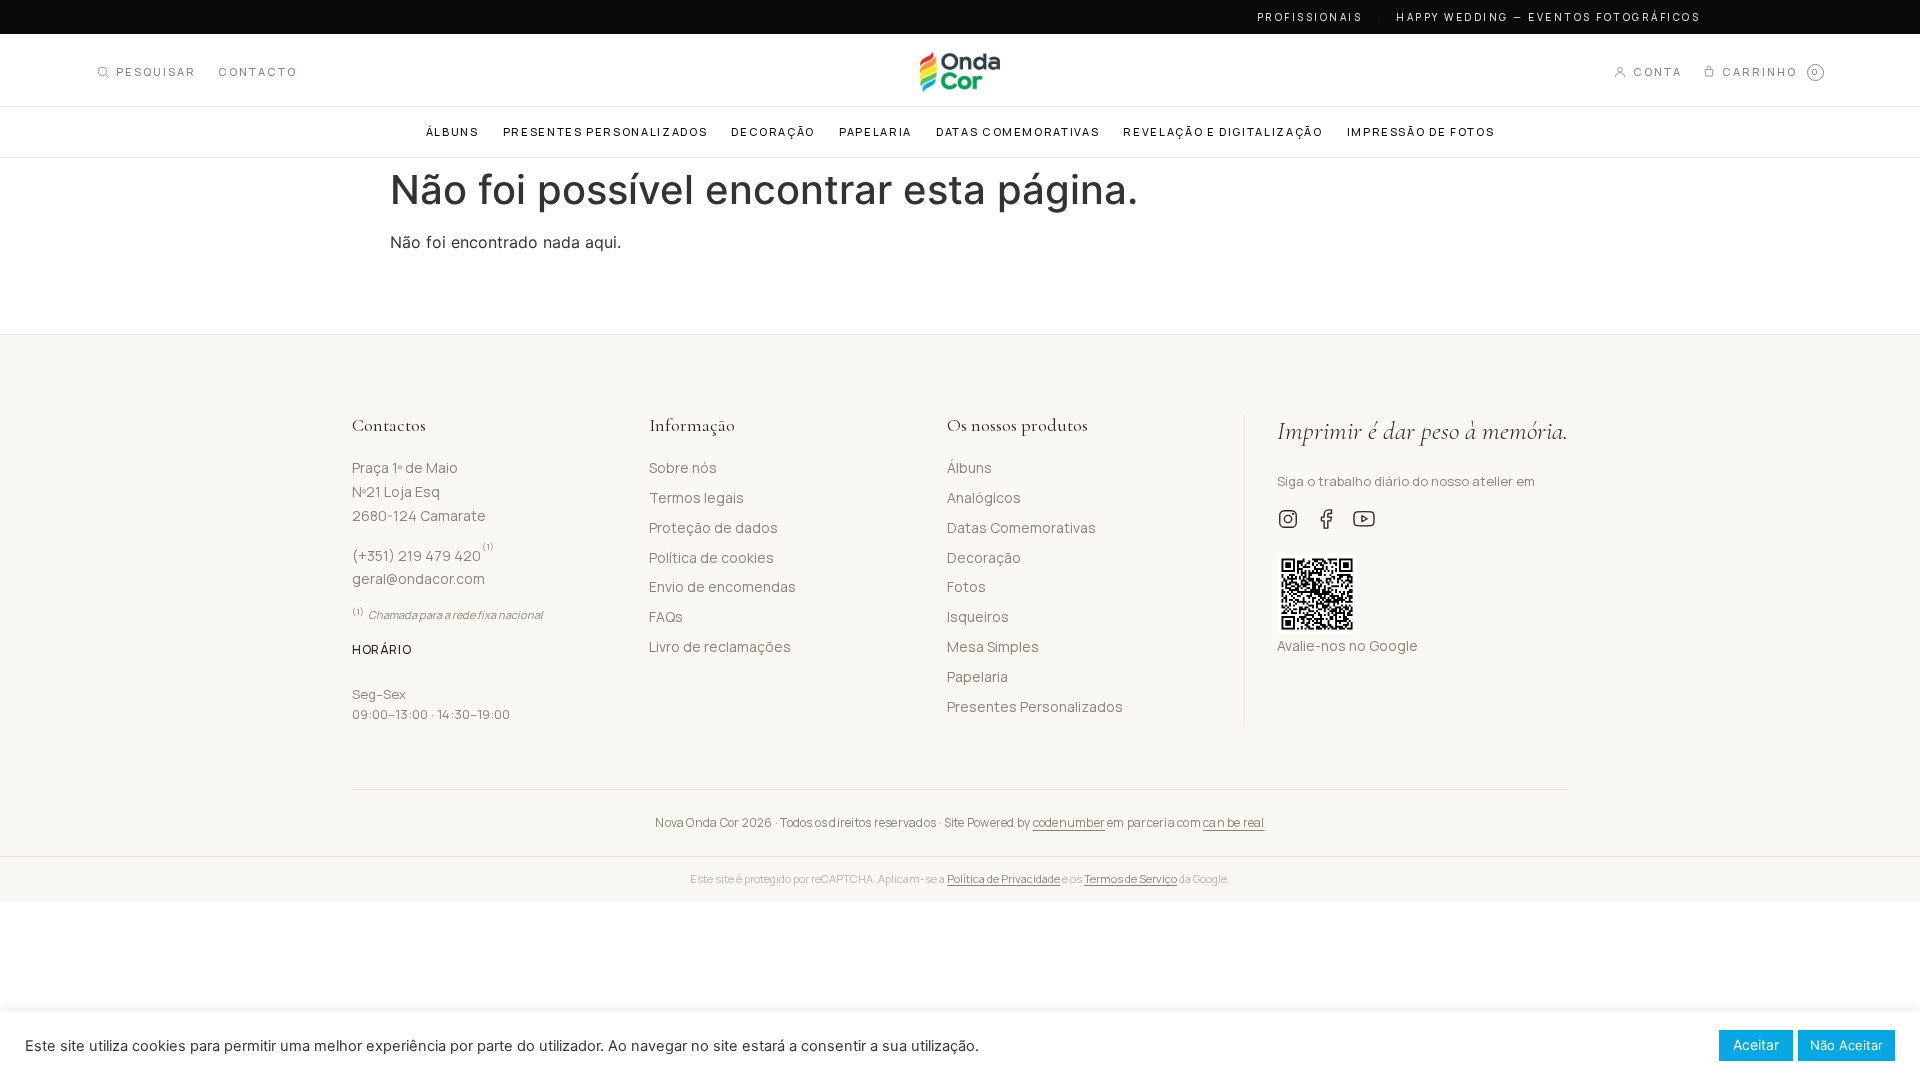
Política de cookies (711, 557)
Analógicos (984, 497)
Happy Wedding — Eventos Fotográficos (1548, 17)
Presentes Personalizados (1035, 706)
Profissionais (1310, 17)
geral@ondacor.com (418, 578)
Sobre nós (683, 467)
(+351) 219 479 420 (423, 555)
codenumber (1069, 822)
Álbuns (969, 467)
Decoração (984, 557)
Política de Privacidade (1003, 878)
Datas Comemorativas (1021, 527)
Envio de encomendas (722, 586)
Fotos (966, 586)
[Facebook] (1326, 519)
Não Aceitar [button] (1846, 1045)
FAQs (666, 616)
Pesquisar (156, 71)
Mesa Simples (993, 646)
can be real (1234, 822)
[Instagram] (1288, 519)
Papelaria (977, 676)
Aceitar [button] (1756, 1044)
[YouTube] (1364, 519)
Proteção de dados (713, 527)
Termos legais (696, 497)
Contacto (257, 71)
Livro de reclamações (720, 646)
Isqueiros (978, 616)
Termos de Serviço (1130, 878)
